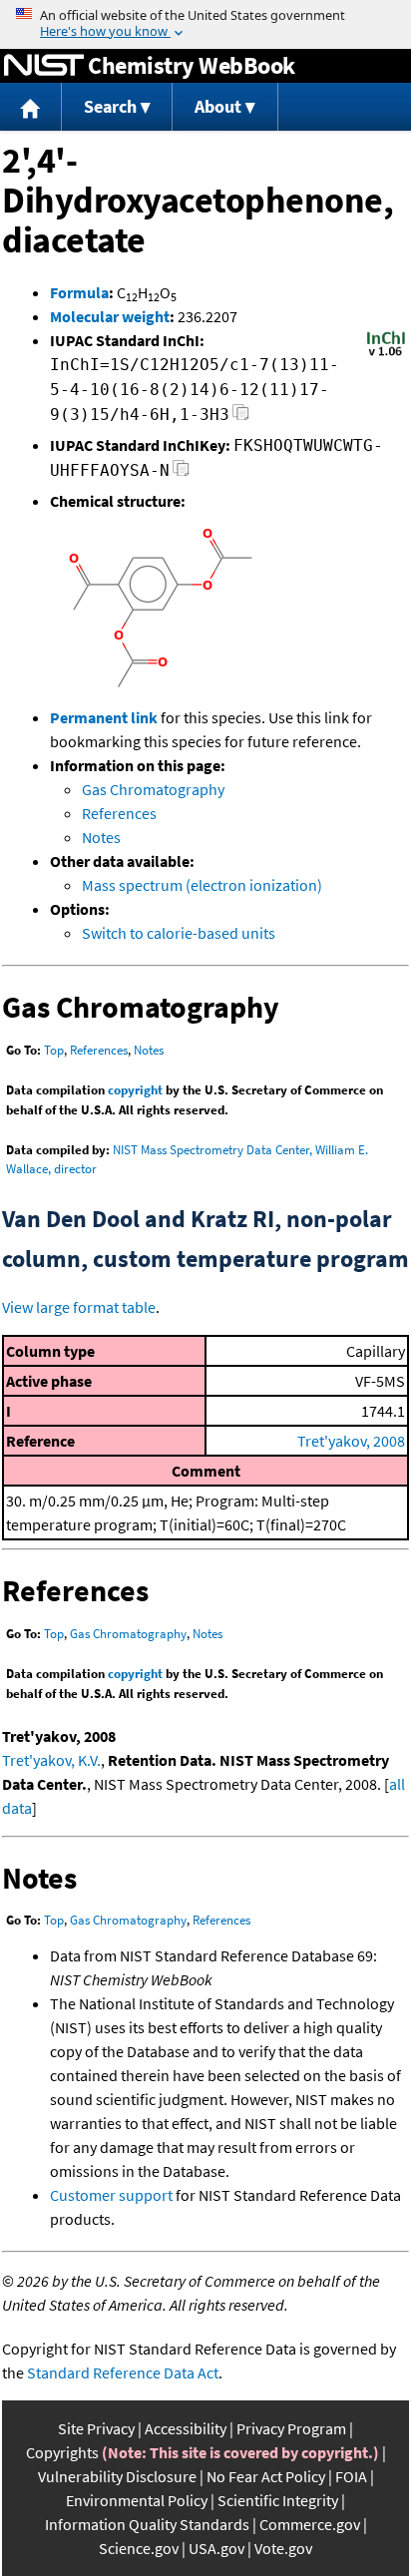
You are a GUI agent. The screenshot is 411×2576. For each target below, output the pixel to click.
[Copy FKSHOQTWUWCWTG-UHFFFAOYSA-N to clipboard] (181, 473)
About (218, 106)
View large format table (79, 1307)
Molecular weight (110, 316)
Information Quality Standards (147, 2524)
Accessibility (186, 2428)
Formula (79, 292)
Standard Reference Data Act (123, 2372)
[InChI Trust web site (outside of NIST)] (386, 354)
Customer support (111, 2195)
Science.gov (139, 2548)
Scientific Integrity (278, 2500)
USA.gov (216, 2548)
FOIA (351, 2476)
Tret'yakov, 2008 (351, 1441)
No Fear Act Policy (266, 2476)
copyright (135, 1090)
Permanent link (104, 717)
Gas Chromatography (153, 789)
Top (54, 1050)
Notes (101, 837)
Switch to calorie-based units (179, 933)
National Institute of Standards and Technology (44, 66)
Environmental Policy (137, 2500)
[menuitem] (31, 107)
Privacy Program (291, 2428)
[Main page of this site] (31, 107)
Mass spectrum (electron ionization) (202, 885)
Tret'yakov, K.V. (51, 1760)
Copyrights (62, 2452)
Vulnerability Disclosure (117, 2476)
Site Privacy (96, 2428)
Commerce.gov (310, 2524)
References (119, 813)
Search (110, 106)
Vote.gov (283, 2548)
